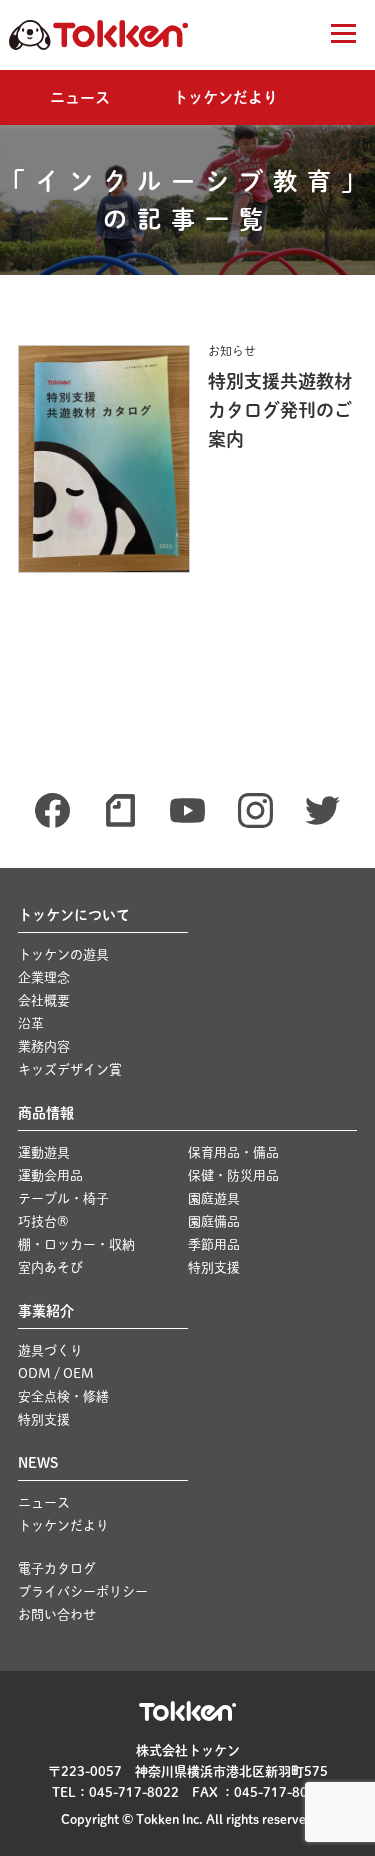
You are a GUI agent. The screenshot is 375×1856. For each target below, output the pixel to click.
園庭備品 (214, 1221)
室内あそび (50, 1267)
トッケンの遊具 (63, 954)
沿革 (31, 1023)
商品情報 (46, 1113)
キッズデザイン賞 (70, 1069)
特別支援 (214, 1267)
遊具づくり (50, 1350)
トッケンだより (225, 97)
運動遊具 (44, 1152)
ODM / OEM (56, 1373)
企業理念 (44, 977)
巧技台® (43, 1221)
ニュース (80, 97)
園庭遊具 (214, 1198)
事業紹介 (46, 1311)
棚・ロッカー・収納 (76, 1244)
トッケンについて (74, 915)
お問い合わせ (57, 1614)
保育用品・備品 (233, 1152)
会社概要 (44, 1000)
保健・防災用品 (233, 1175)
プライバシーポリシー (83, 1591)
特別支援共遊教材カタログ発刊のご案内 (280, 410)
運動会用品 (50, 1175)
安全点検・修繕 (63, 1396)
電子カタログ (57, 1568)
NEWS (38, 1463)
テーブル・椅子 (63, 1198)
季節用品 (214, 1244)
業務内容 (44, 1046)
